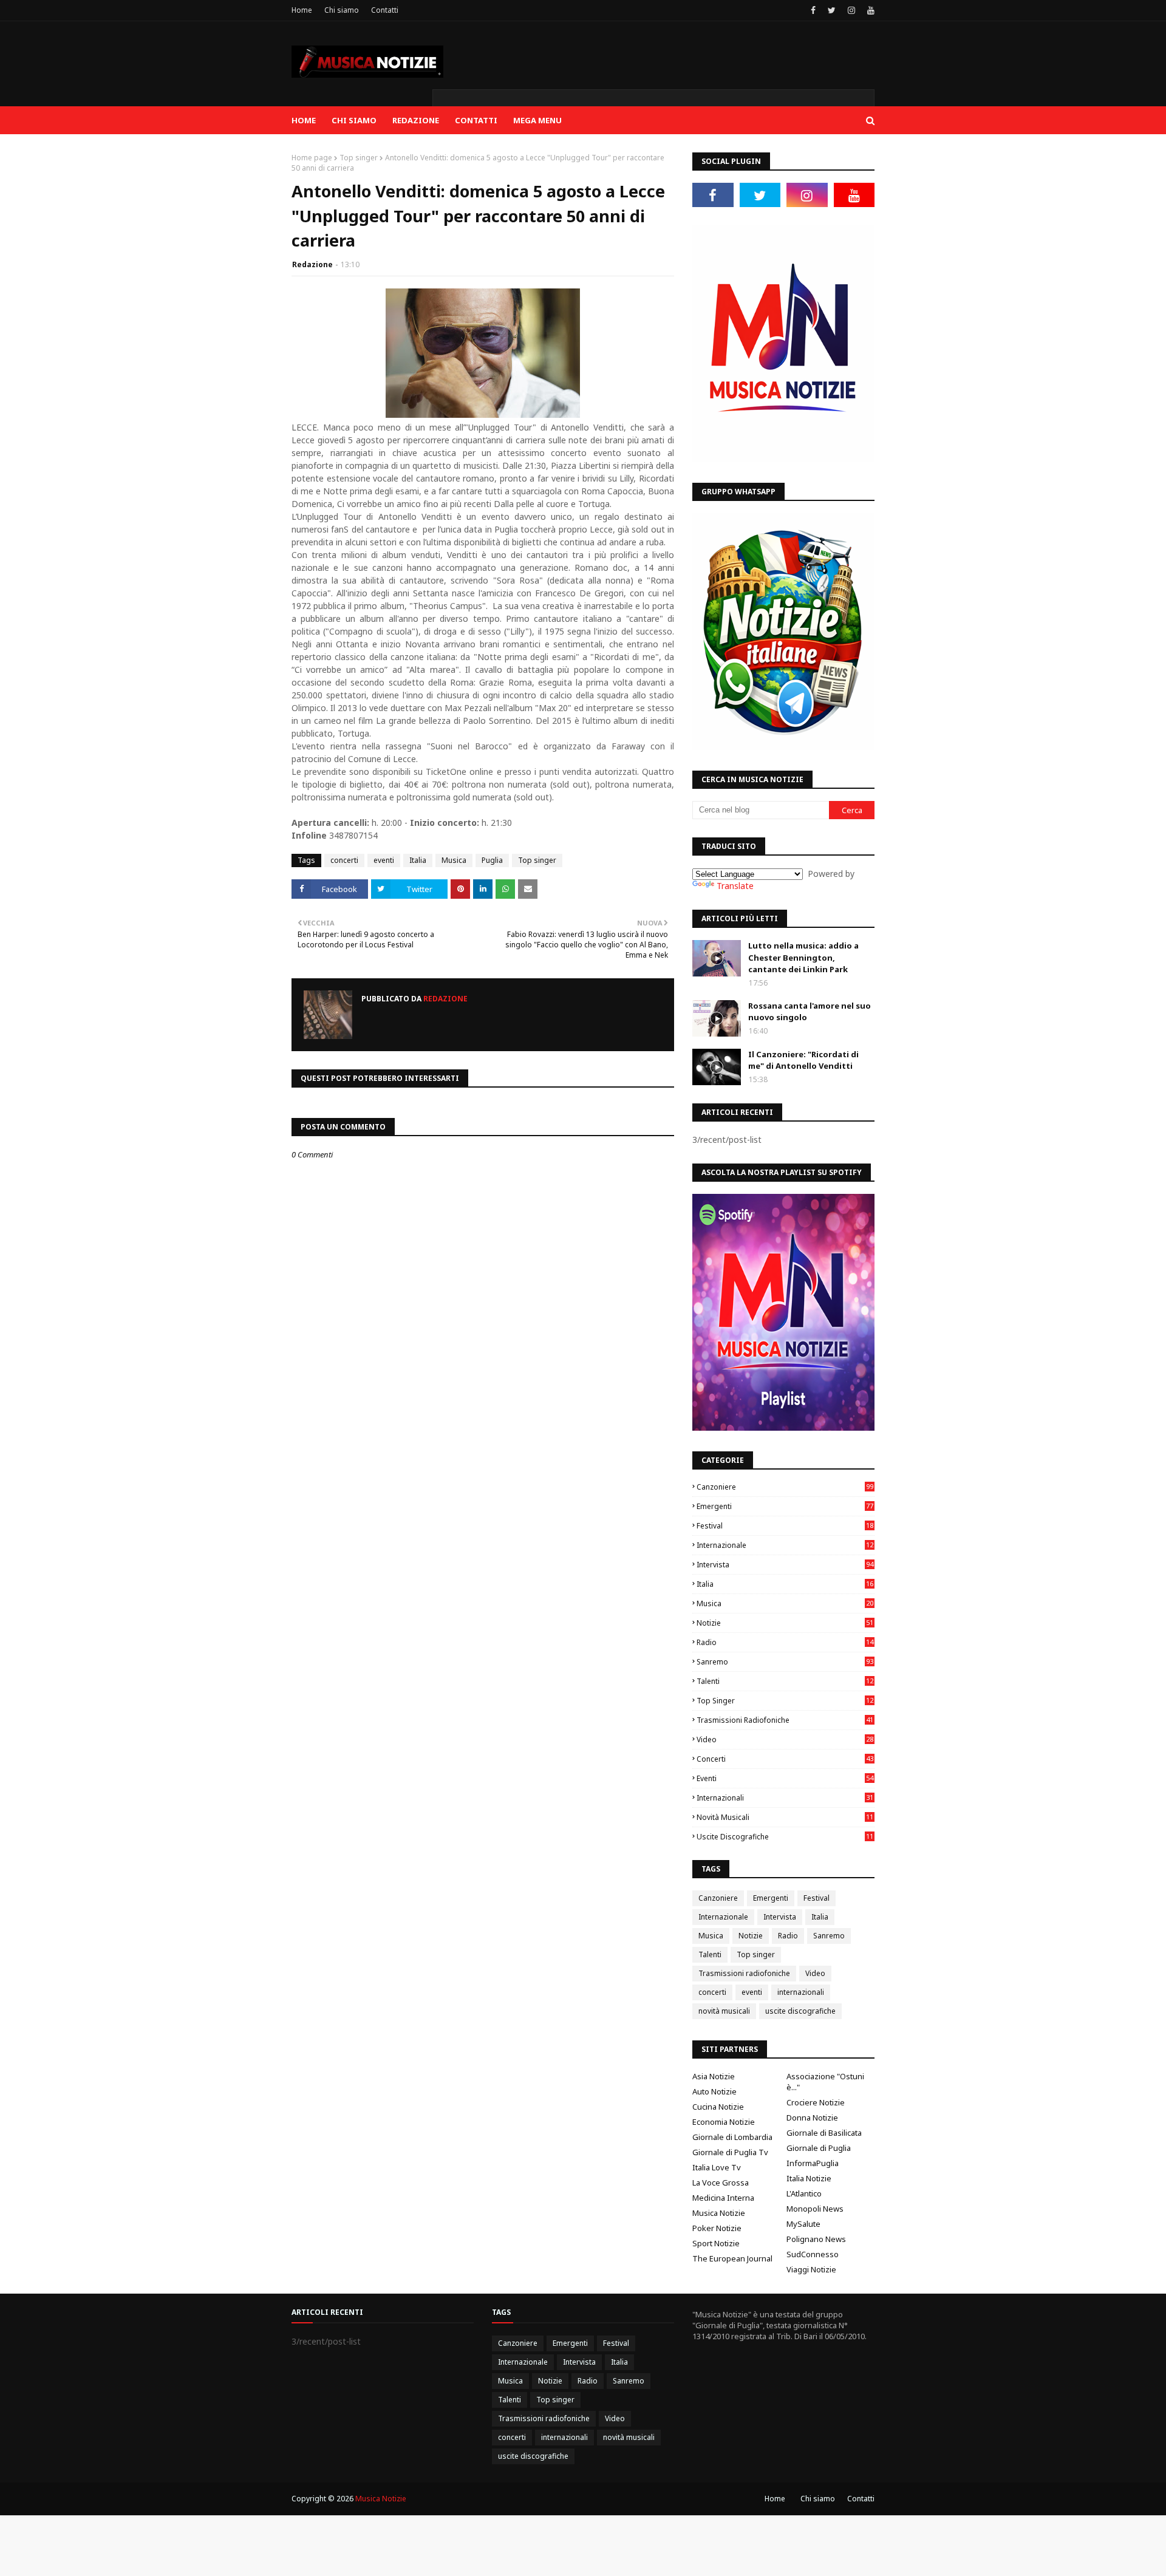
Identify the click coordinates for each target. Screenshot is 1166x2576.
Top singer (359, 158)
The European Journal (732, 2258)
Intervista (785, 1565)
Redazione (312, 264)
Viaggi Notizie (811, 2269)
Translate (735, 886)
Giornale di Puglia (819, 2148)
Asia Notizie (714, 2076)
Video (785, 1739)
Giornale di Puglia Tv (730, 2152)
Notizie (785, 1623)
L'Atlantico (804, 2193)
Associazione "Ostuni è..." (825, 2082)
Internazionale (785, 1545)
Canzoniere (785, 1487)
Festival (785, 1526)
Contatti (385, 10)
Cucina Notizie (718, 2107)
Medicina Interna (723, 2198)
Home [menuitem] (304, 120)
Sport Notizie (716, 2243)
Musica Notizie (719, 2213)
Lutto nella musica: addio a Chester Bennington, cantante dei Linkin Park (803, 957)
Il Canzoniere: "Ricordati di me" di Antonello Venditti (803, 1060)
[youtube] (869, 10)
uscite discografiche (785, 1837)
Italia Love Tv (717, 2167)
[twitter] (832, 10)
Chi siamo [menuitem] (354, 120)
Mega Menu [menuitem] (537, 120)
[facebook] (813, 10)
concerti (344, 860)
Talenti (785, 1681)
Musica (454, 860)
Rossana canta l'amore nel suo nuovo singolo (810, 1012)
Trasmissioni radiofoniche (785, 1720)
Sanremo (785, 1662)
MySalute (803, 2224)
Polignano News (816, 2239)
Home (302, 10)
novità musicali (785, 1817)
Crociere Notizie (816, 2102)
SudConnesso (813, 2254)
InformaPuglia (813, 2163)
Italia (418, 860)
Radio (785, 1642)
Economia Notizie (724, 2122)
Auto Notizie (714, 2091)
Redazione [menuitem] (416, 120)
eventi (384, 860)
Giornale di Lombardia (732, 2137)
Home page (312, 158)
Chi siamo (342, 10)
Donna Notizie (812, 2118)
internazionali (785, 1798)
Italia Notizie (809, 2178)
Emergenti (785, 1506)
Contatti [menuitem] (476, 120)
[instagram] (851, 10)
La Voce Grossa (721, 2182)
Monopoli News (815, 2209)
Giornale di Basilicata (824, 2133)
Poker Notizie (717, 2228)
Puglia (492, 860)
